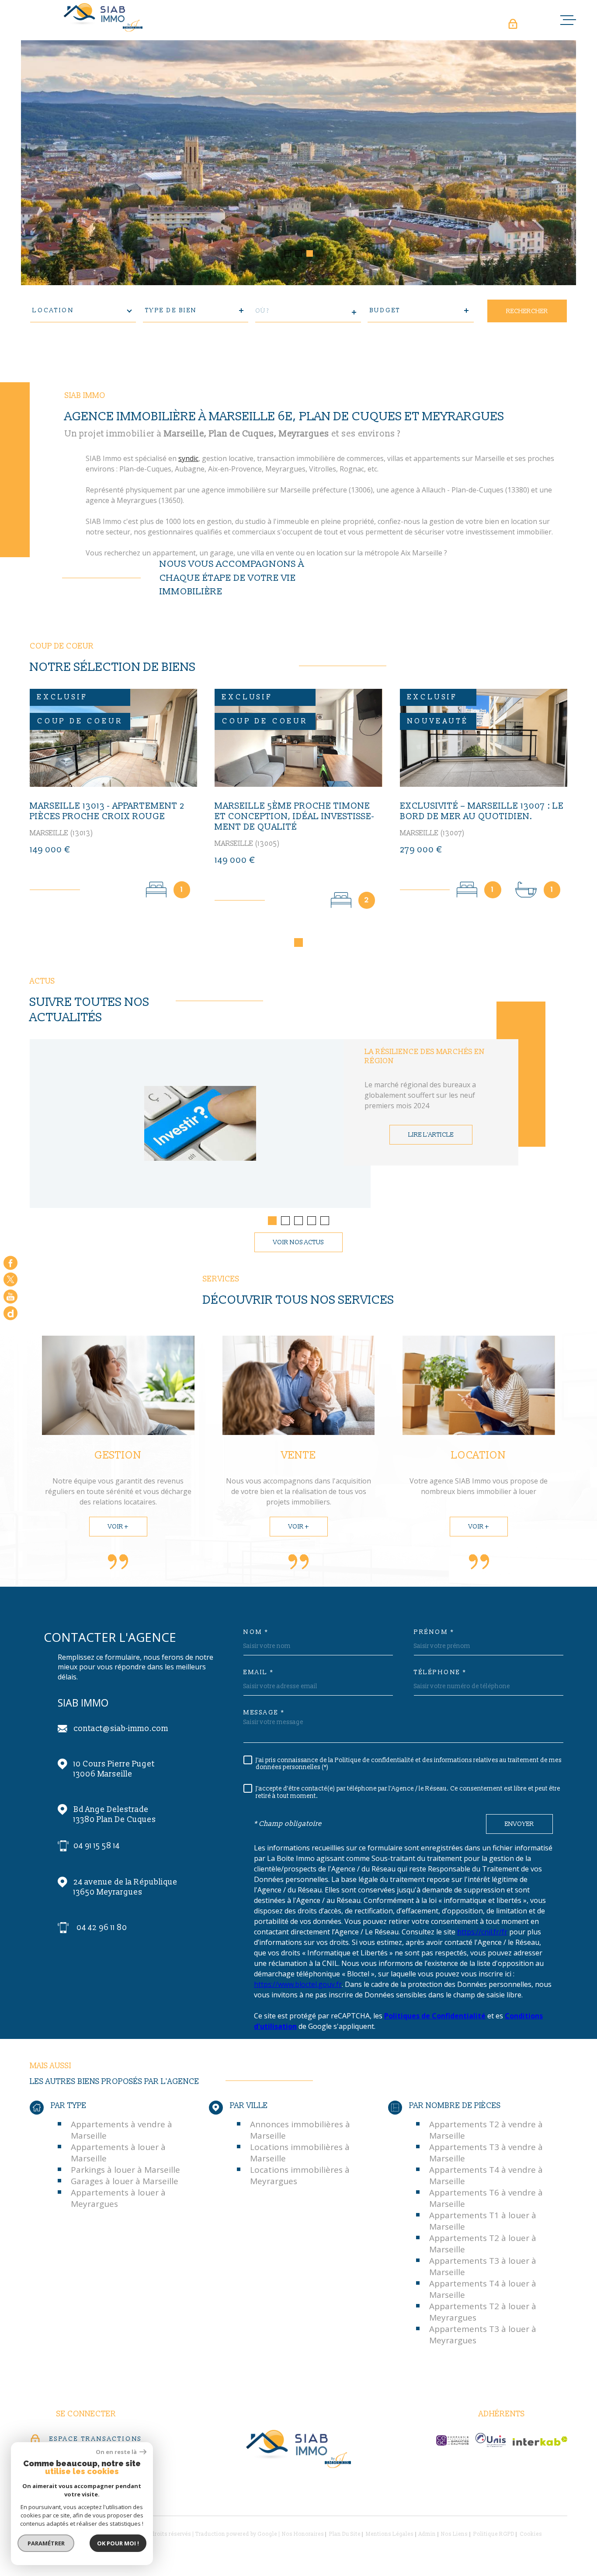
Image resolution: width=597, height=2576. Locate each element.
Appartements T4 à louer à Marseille (483, 2289)
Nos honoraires (303, 2534)
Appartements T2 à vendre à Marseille (486, 2130)
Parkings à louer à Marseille (125, 2170)
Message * (264, 1713)
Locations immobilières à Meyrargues (300, 2175)
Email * (259, 1672)
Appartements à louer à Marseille (118, 2153)
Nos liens (454, 2534)
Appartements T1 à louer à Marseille (483, 2221)
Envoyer (519, 1824)
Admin (427, 2534)
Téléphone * (440, 1672)
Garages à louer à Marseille (125, 2181)
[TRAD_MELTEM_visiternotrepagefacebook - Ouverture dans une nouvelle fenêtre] (10, 1263)
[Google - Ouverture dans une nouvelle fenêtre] (10, 1313)
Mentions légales (390, 2534)
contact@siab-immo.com (121, 1729)
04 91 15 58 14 (97, 1846)
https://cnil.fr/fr (482, 1932)
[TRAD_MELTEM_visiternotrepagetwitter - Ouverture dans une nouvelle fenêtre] (10, 1280)
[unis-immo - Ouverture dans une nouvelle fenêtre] (491, 2440)
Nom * (256, 1632)
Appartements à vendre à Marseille (121, 2130)
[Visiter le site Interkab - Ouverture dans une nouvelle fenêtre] (540, 2441)
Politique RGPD (494, 2534)
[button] (288, 253)
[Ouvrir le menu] (568, 20)
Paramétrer (46, 2543)
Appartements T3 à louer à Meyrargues (483, 2335)
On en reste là (117, 2452)
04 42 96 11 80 (102, 1928)
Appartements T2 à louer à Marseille (483, 2244)
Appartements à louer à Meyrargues (118, 2198)
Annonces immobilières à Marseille (300, 2130)
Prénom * (434, 1632)
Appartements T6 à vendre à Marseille (486, 2198)
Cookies (531, 2534)
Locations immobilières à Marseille (300, 2153)
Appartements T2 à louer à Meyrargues (483, 2312)
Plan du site (345, 2534)
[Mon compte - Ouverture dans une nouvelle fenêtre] (512, 24)
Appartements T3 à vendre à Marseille (486, 2153)
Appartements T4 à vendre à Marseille (486, 2175)
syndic (188, 458)
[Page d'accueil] (104, 17)
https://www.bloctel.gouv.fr (298, 1984)
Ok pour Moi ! (118, 2543)
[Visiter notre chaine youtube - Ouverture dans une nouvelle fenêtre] (10, 1296)
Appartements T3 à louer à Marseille (483, 2266)
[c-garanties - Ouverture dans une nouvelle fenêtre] (452, 2440)
